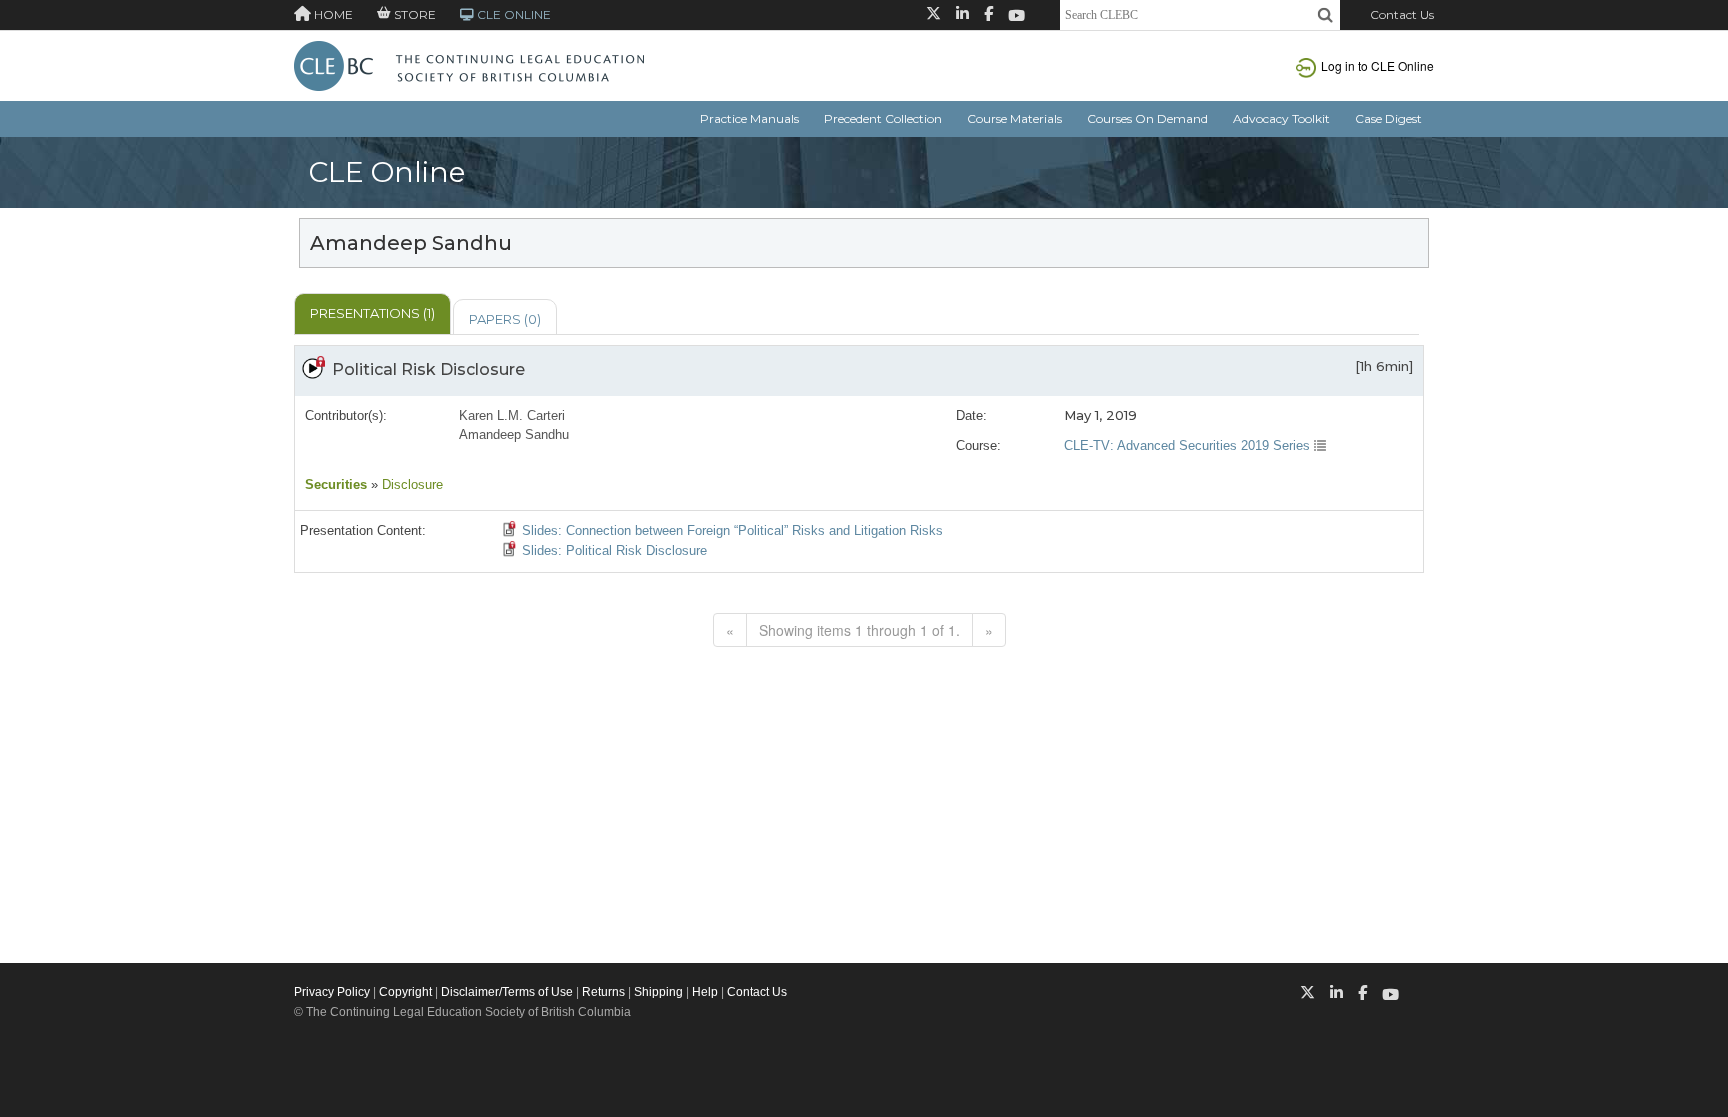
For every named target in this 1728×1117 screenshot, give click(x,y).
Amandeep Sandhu (514, 434)
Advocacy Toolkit (1281, 118)
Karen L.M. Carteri (512, 415)
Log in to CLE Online (1377, 65)
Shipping (658, 992)
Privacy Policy (332, 992)
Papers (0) (505, 319)
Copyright (405, 992)
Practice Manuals (749, 118)
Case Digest (1388, 118)
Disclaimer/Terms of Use (507, 992)
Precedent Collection (883, 118)
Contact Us (1402, 14)
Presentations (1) (372, 313)
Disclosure (410, 484)
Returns (603, 992)
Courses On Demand (1147, 118)
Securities (336, 484)
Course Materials (1014, 118)
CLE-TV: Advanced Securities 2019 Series (1189, 445)
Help (705, 992)
